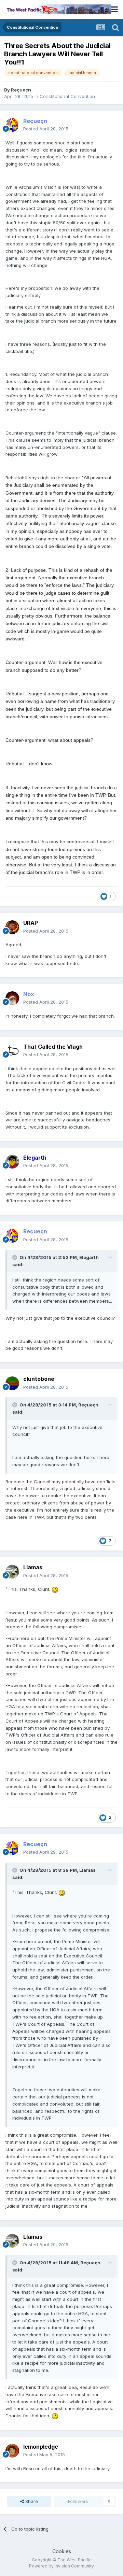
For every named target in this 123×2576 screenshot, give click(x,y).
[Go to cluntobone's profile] (12, 1383)
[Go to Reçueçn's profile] (12, 125)
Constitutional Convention (67, 96)
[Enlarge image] (55, 1589)
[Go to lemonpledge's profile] (12, 2451)
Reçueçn (21, 90)
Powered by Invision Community (61, 2566)
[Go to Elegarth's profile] (12, 1162)
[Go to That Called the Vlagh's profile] (12, 1051)
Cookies (62, 2551)
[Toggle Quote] (15, 1257)
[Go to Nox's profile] (12, 998)
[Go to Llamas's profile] (12, 1572)
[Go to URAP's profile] (12, 927)
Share (31, 2501)
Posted (46, 129)
